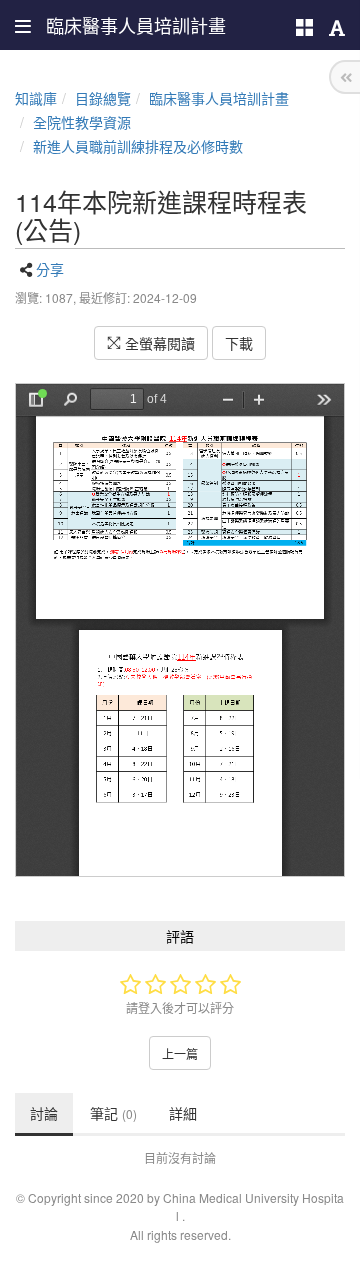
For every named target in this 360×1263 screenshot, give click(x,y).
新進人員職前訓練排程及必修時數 (138, 146)
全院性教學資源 (82, 122)
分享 (50, 269)
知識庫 (36, 98)
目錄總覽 (103, 98)
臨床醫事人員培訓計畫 (219, 98)
